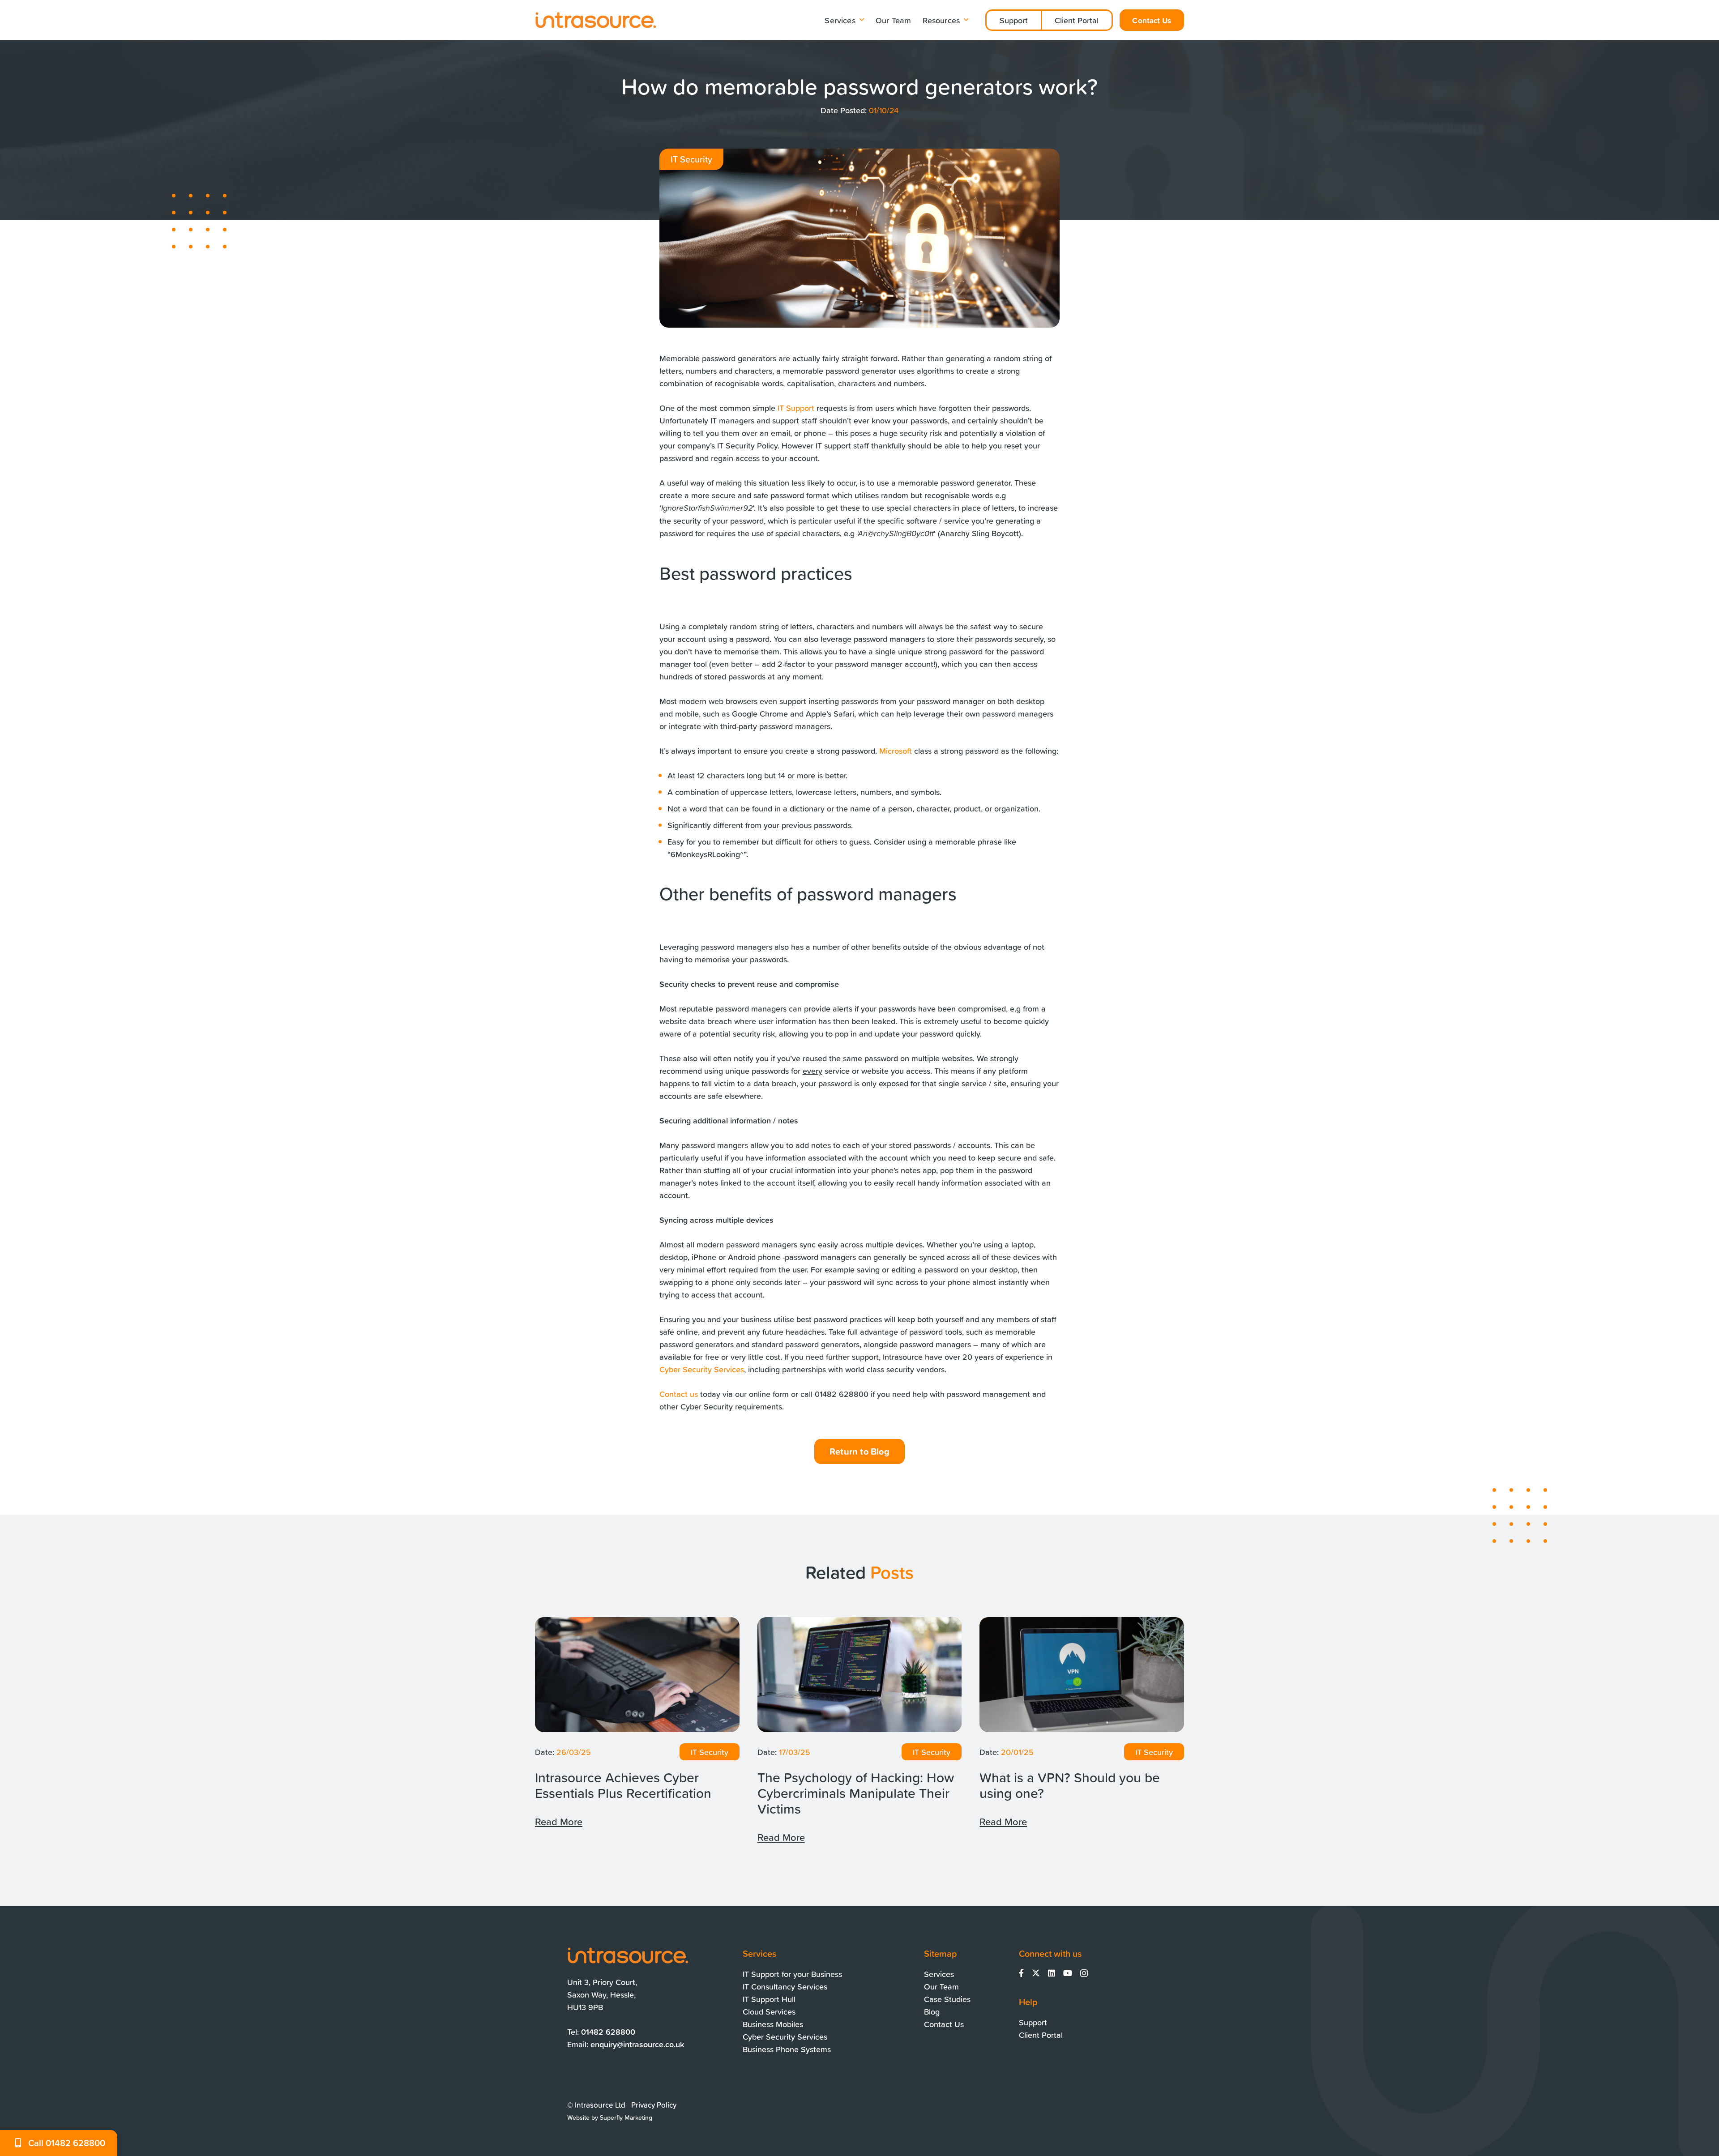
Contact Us (944, 2024)
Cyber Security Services (702, 1369)
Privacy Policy (654, 2105)
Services (939, 1974)
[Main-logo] (595, 20)
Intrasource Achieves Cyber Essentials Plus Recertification (623, 1785)
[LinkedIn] (1052, 1973)
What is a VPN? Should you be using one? (1070, 1785)
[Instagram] (1084, 1973)
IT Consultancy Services (785, 1986)
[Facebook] (1021, 1973)
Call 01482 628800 (67, 2143)
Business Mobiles (773, 2024)
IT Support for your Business (792, 1974)
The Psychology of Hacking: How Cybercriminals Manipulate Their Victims (856, 1793)
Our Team (941, 1986)
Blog (932, 2011)
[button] (862, 20)
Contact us (679, 1394)
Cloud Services (769, 2011)
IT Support (796, 408)
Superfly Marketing (626, 2118)
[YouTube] (1068, 1973)
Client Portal (1077, 20)
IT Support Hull (769, 1999)
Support (1014, 20)
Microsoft (896, 751)
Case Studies (947, 1999)
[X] (1036, 1973)
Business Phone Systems (787, 2049)
